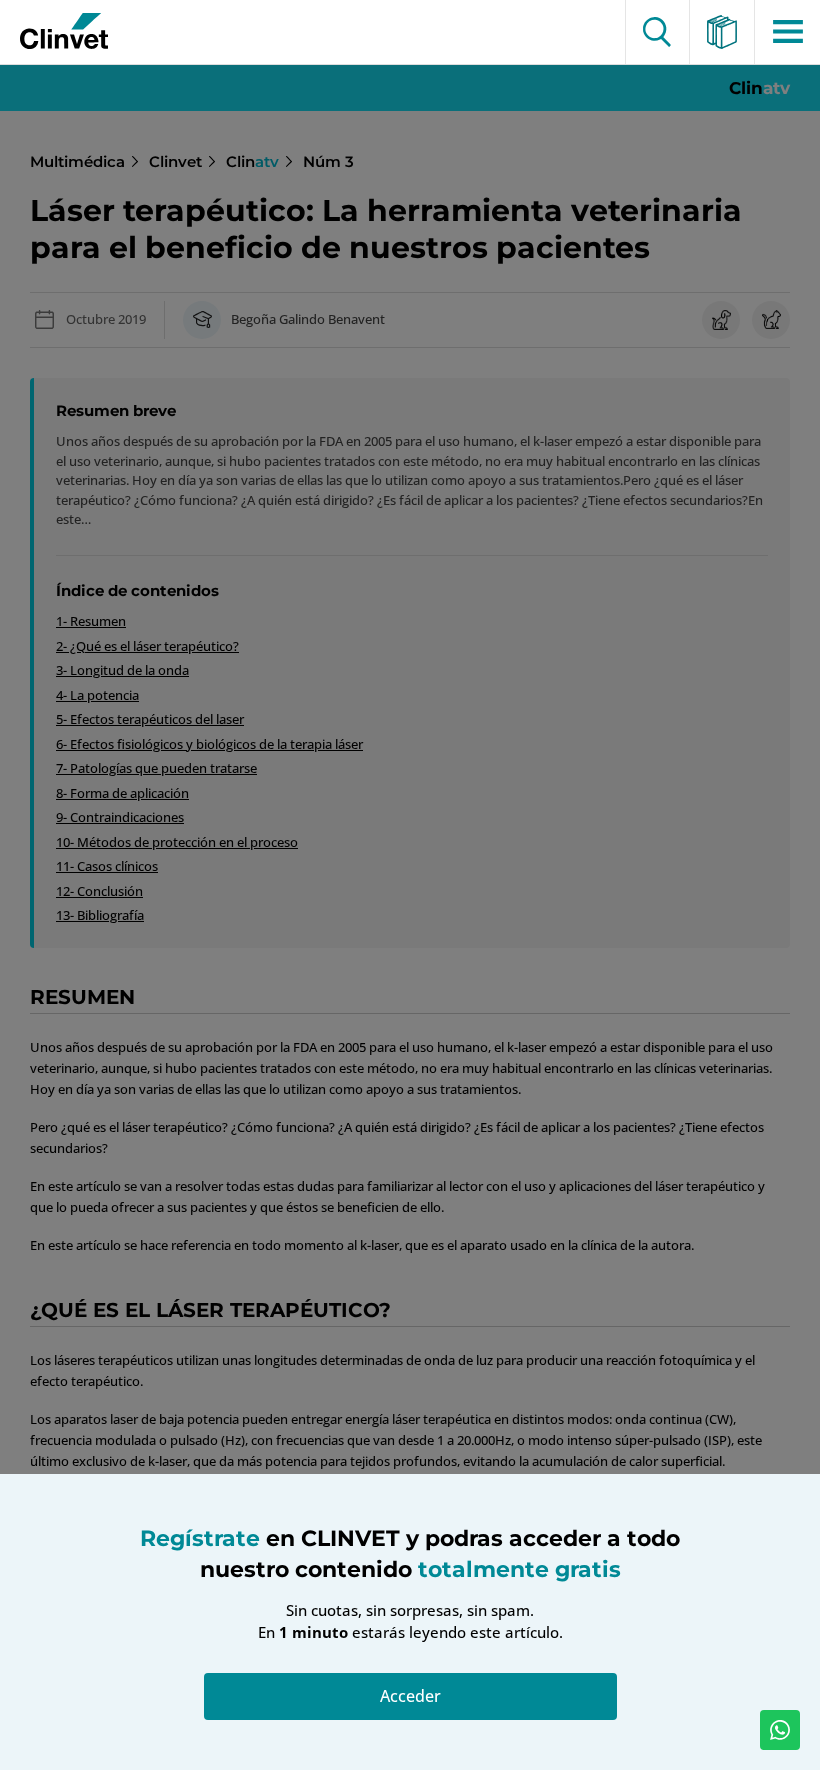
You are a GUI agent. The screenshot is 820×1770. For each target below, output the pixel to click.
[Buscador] (657, 32)
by (57, 32)
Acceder (410, 1696)
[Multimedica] (722, 32)
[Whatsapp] (780, 1730)
